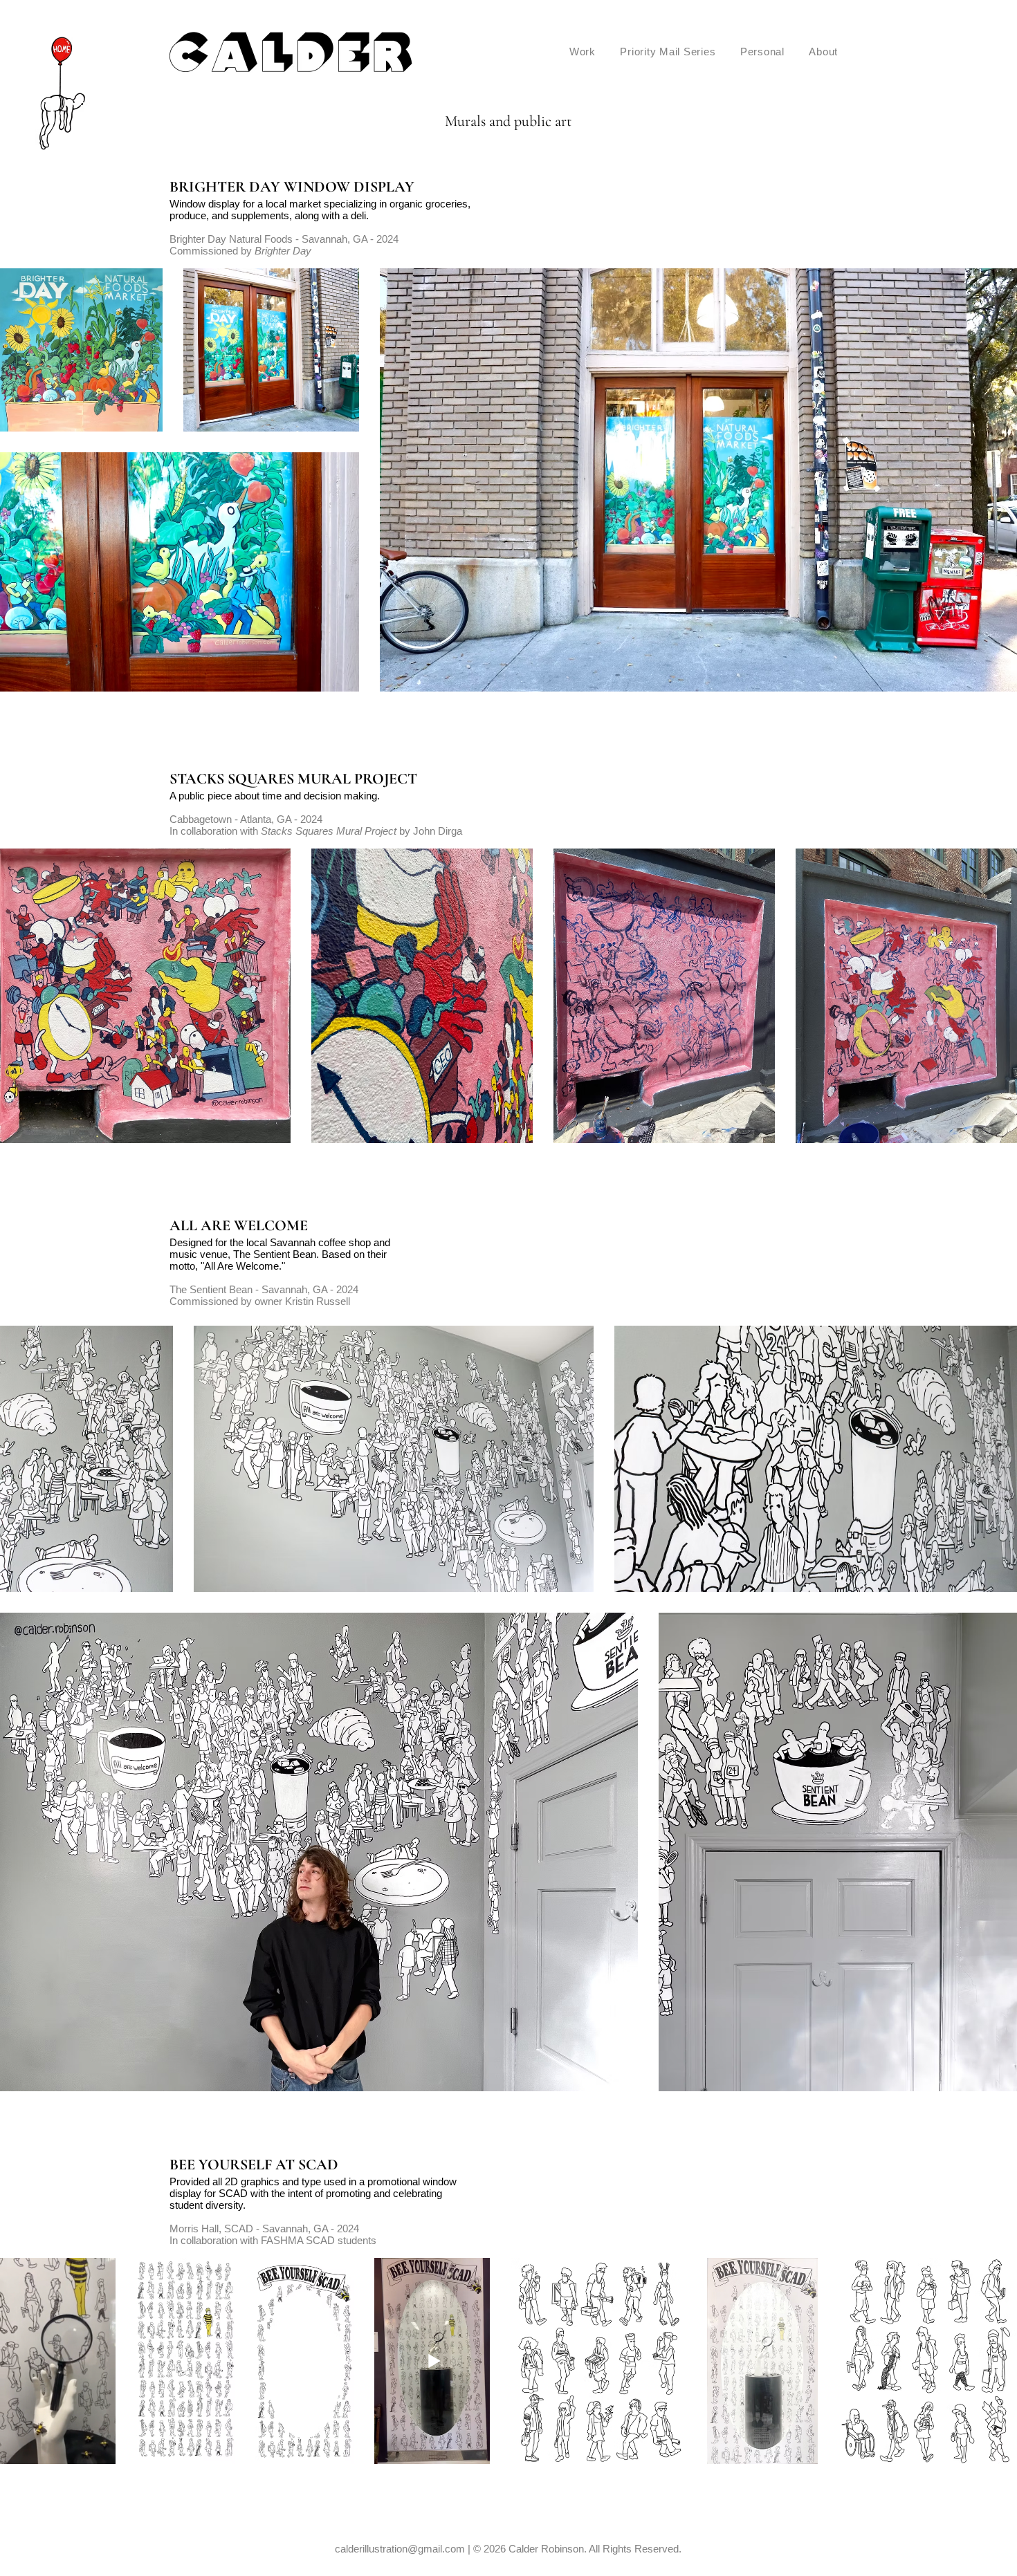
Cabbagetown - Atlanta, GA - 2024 (246, 819)
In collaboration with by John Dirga (316, 831)
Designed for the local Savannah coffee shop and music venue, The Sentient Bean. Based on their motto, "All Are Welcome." (280, 1254)
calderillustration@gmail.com (400, 2549)
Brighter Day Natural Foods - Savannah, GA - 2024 (284, 239)
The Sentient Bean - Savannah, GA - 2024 (264, 1289)
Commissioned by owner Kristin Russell (260, 1301)
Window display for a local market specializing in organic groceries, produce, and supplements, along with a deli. (320, 210)
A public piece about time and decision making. (276, 796)
